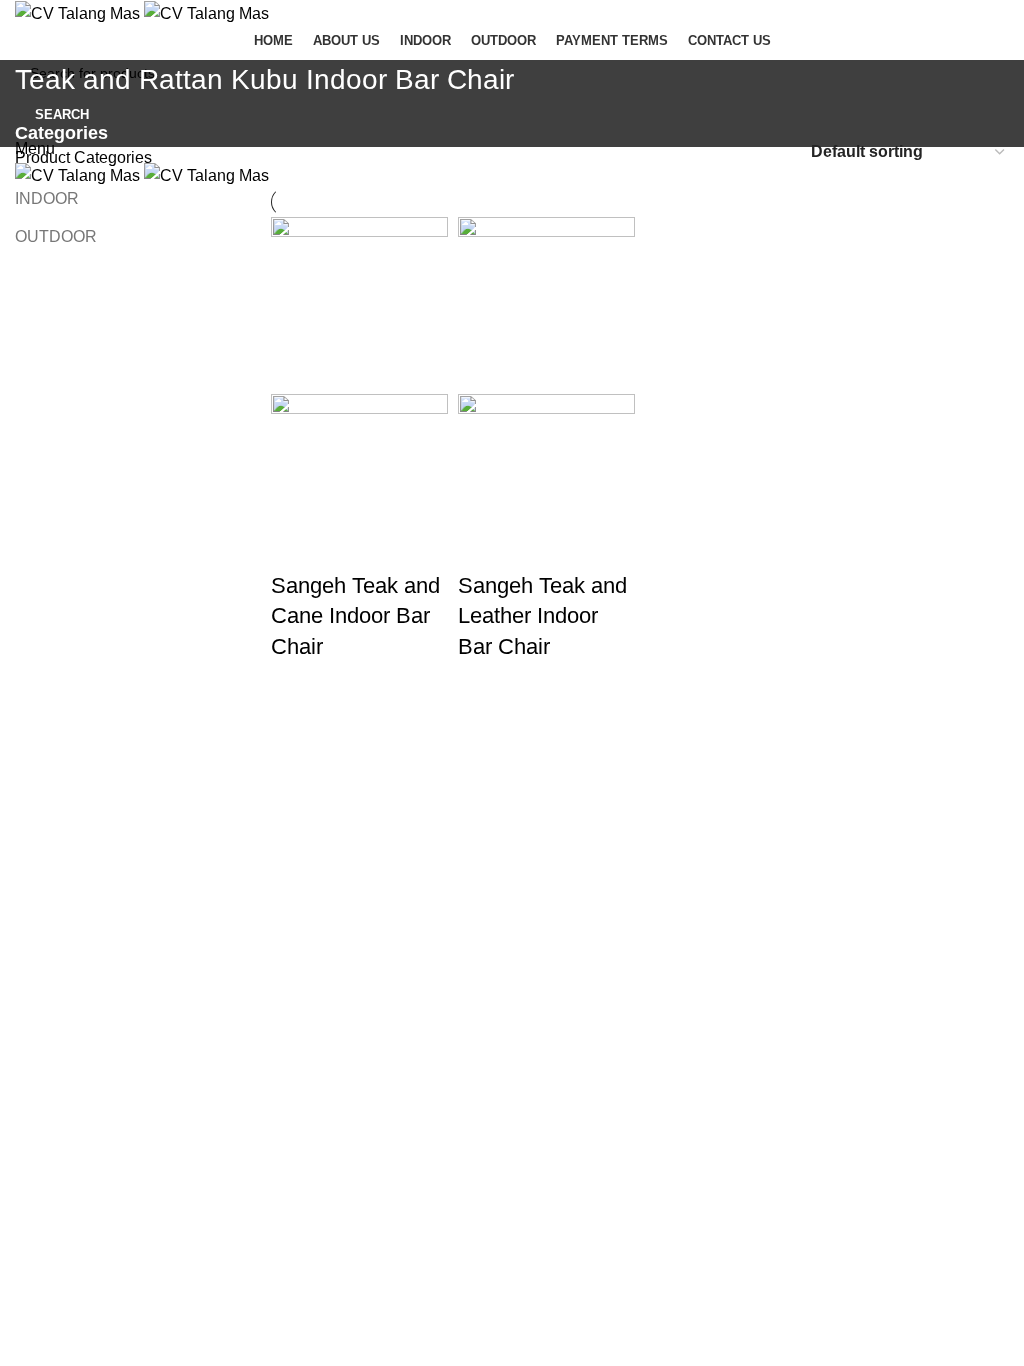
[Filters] (25, 784)
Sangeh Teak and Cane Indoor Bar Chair (355, 616)
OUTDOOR (56, 236)
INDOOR (47, 198)
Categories (61, 134)
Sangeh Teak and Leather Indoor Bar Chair (542, 616)
